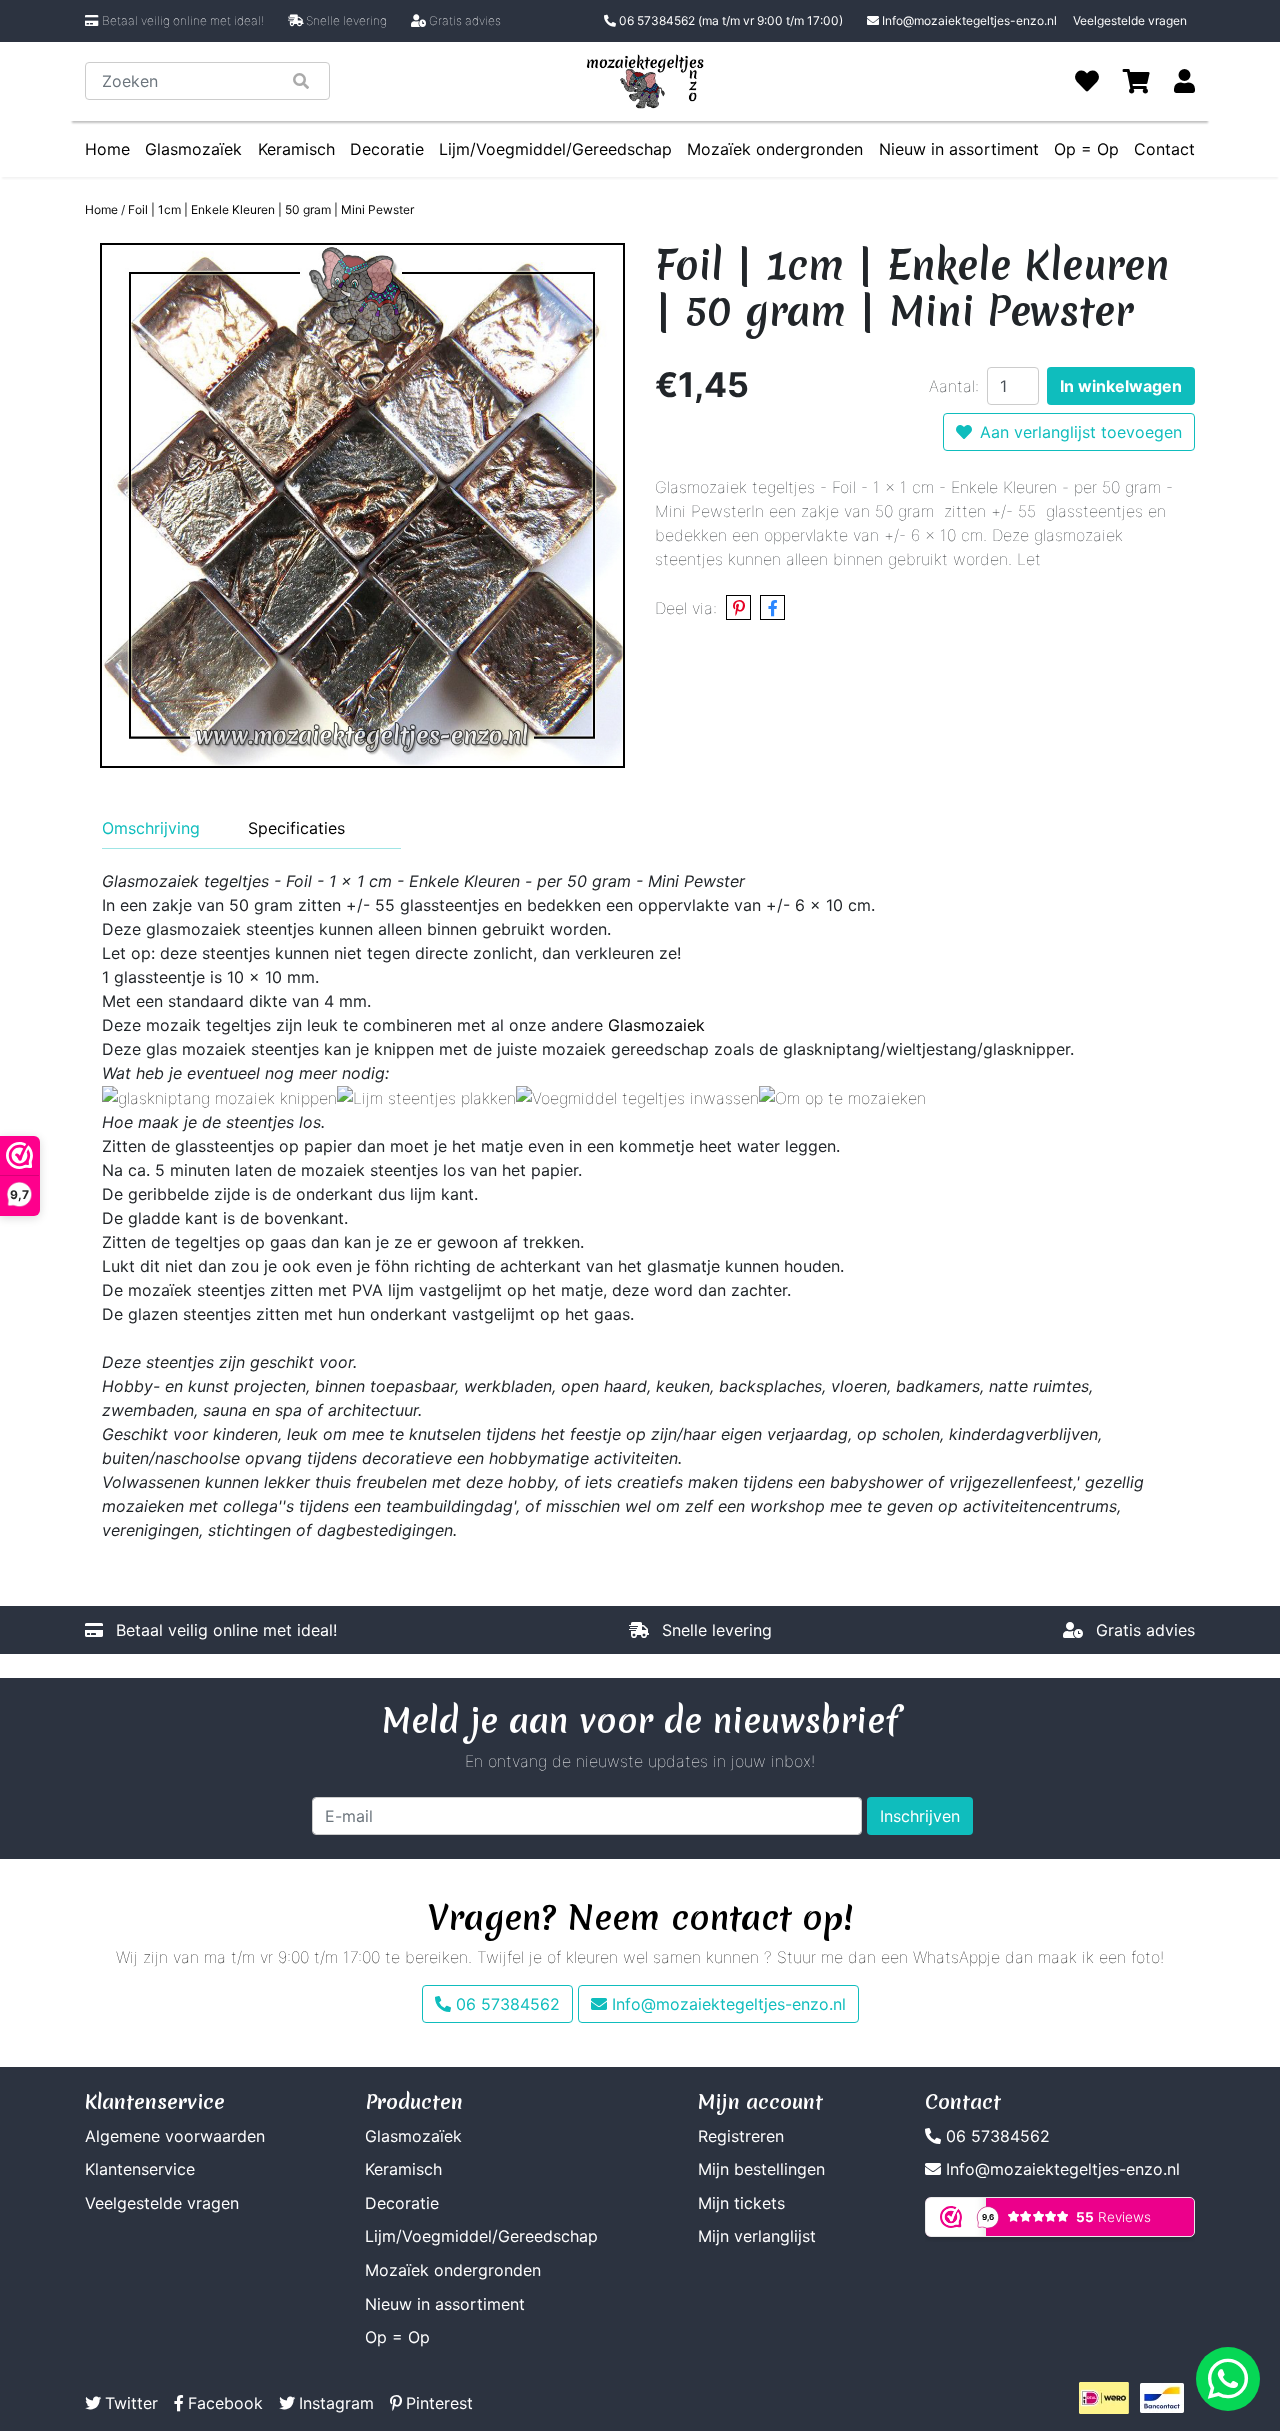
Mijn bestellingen (761, 2169)
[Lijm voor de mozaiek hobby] (426, 1097)
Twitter (131, 2403)
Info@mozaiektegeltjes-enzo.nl (969, 20)
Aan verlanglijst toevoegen (1081, 432)
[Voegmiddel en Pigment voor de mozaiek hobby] (637, 1097)
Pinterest (439, 2403)
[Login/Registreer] (1184, 81)
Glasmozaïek (193, 149)
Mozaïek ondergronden (775, 149)
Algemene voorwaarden (175, 2136)
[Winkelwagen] (1136, 81)
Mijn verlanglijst (757, 2236)
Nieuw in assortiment (959, 149)
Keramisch (296, 149)
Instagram (336, 2403)
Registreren (741, 2136)
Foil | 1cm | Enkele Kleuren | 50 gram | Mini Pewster (271, 209)
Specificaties (296, 828)
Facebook (225, 2403)
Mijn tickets (741, 2203)
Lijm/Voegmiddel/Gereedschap (555, 149)
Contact (1164, 149)
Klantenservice (140, 2169)
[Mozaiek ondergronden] (842, 1097)
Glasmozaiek (656, 1025)
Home (107, 149)
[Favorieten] (1087, 81)
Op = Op (1086, 149)
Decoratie (387, 149)
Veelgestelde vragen (1130, 20)
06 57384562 (729, 20)
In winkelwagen (1121, 386)
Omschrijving (151, 828)
